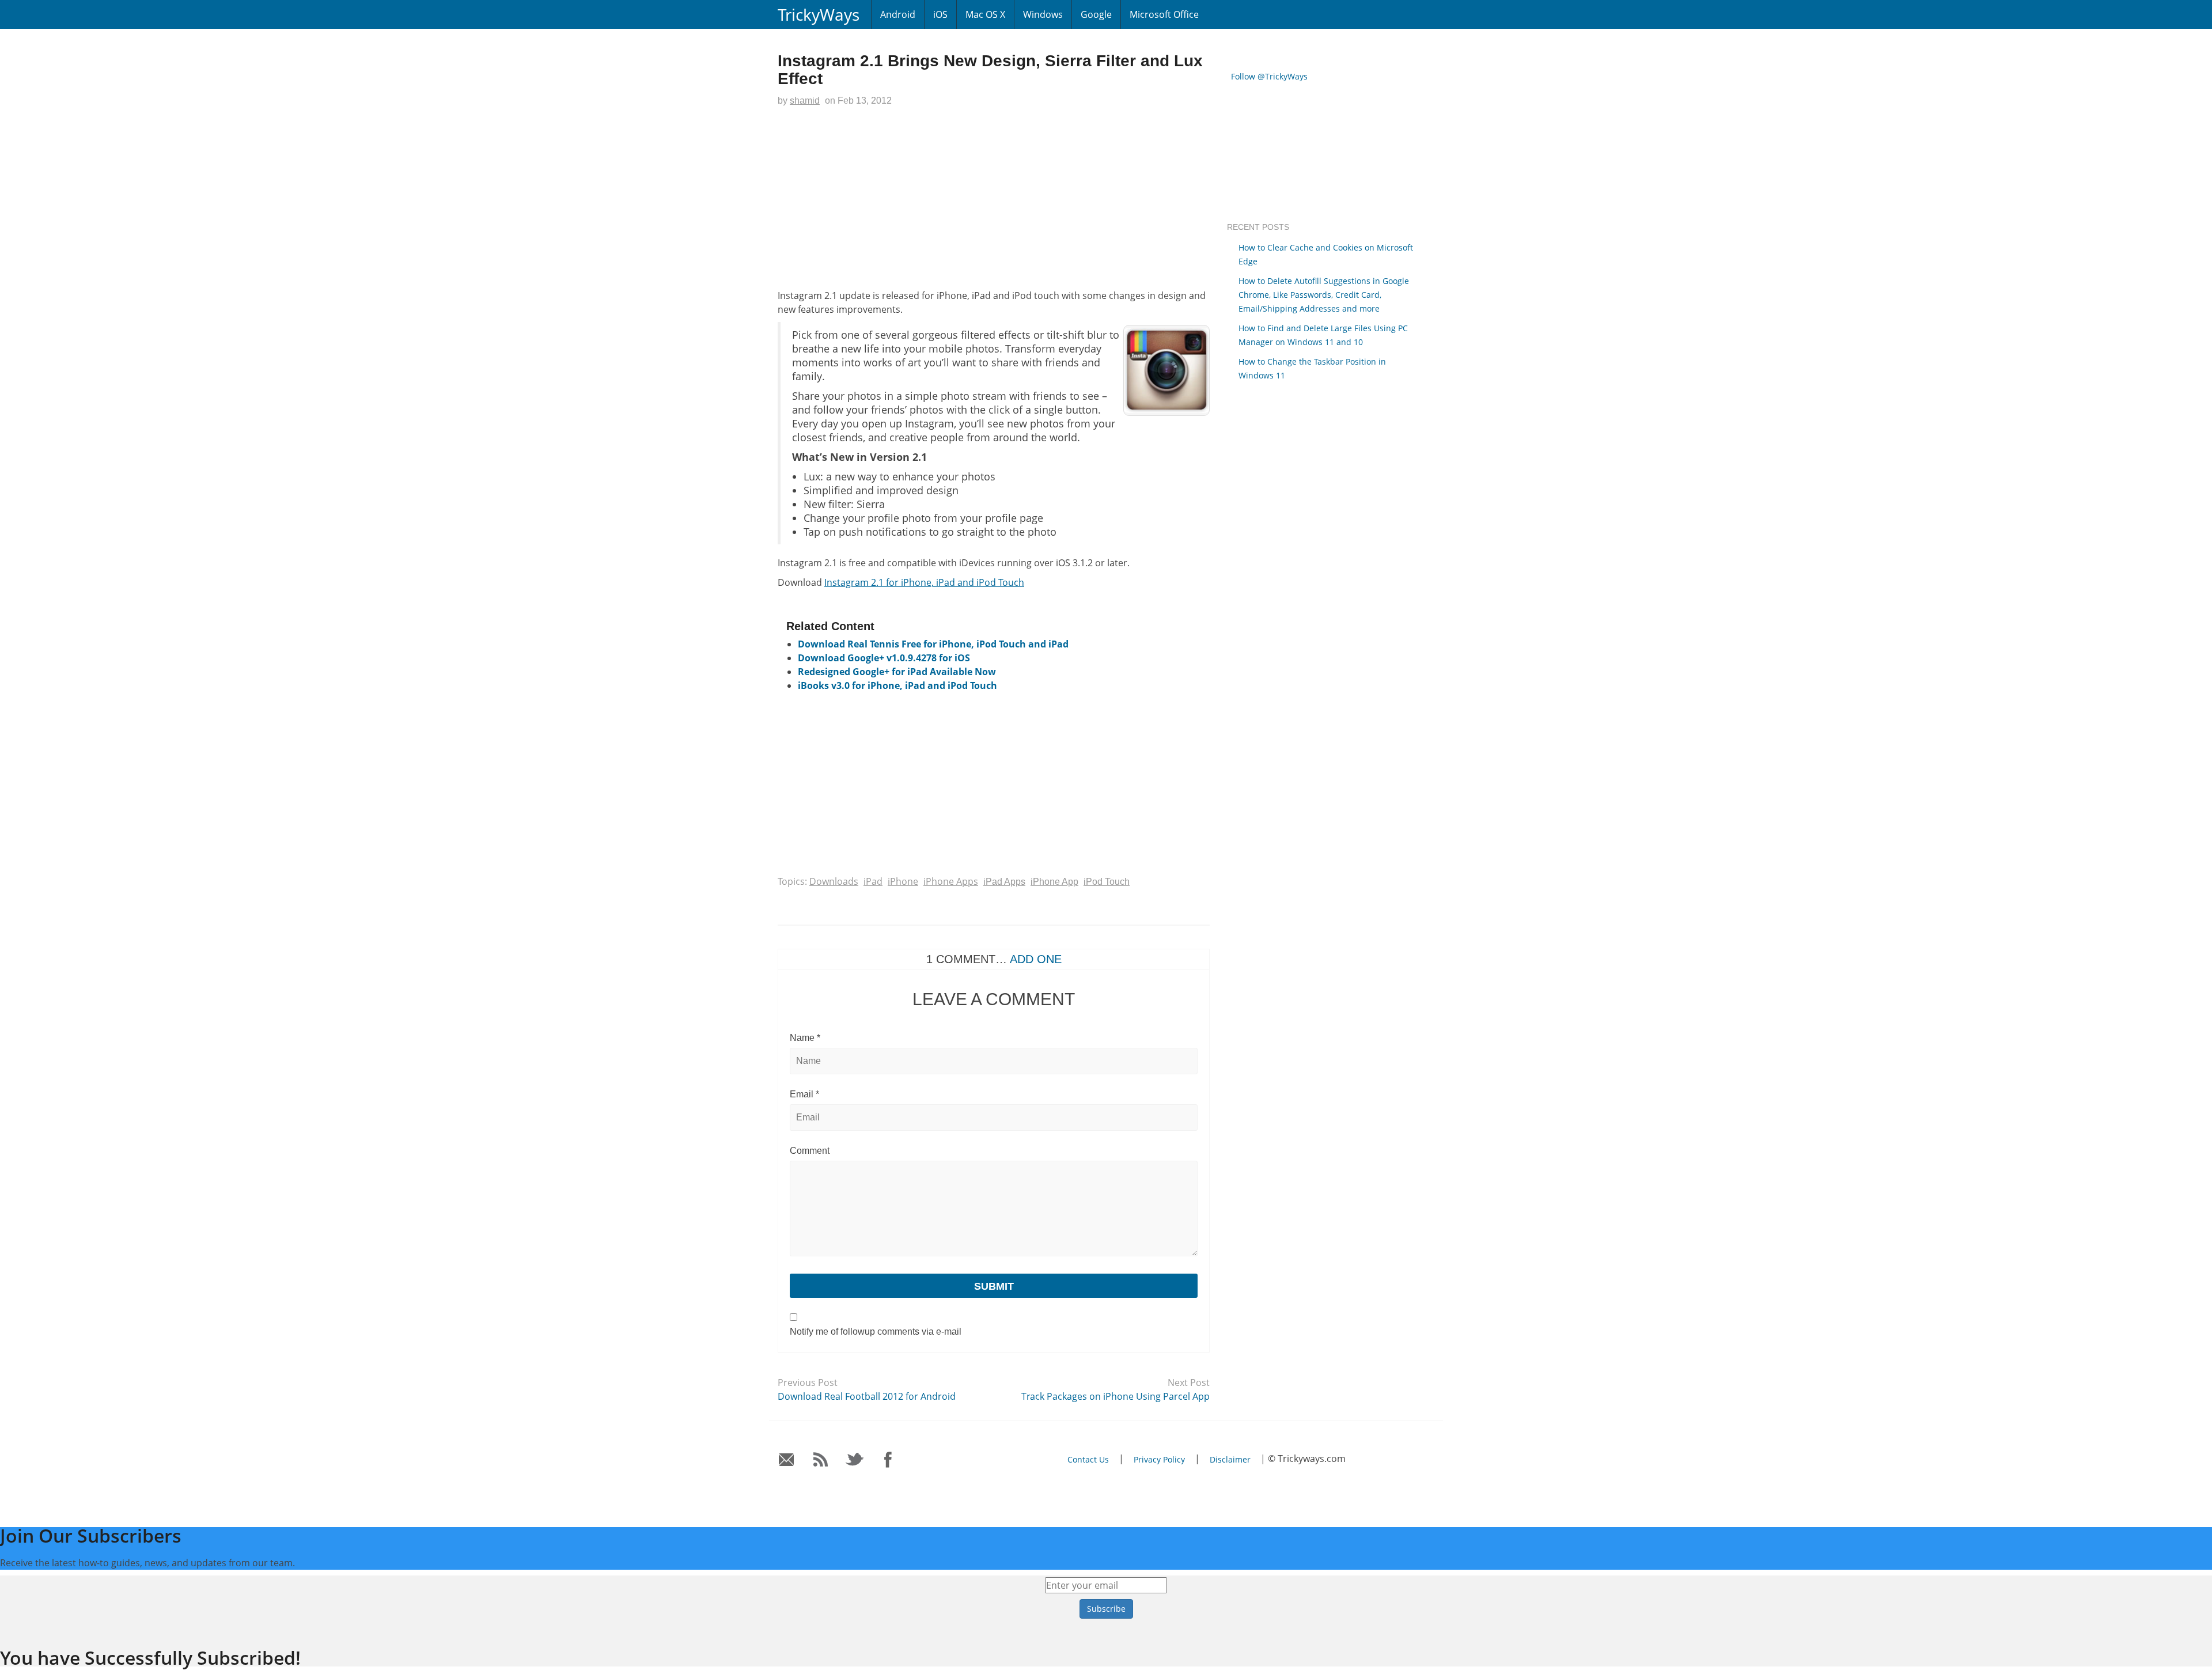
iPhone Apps (951, 881)
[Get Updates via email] (787, 1460)
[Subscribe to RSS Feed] (821, 1460)
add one (1036, 959)
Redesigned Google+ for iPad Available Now (897, 672)
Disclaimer (1230, 1459)
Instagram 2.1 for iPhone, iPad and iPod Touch (924, 582)
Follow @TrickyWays (1269, 76)
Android (898, 14)
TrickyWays (819, 14)
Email (804, 1094)
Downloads (834, 881)
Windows (1043, 14)
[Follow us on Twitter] (855, 1460)
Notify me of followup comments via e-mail (876, 1332)
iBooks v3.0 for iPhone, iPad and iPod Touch (897, 685)
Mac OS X (985, 14)
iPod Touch (1107, 882)
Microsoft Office (1164, 14)
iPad (873, 881)
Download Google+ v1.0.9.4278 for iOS (884, 658)
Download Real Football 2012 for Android (867, 1396)
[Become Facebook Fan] (889, 1460)
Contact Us (1088, 1459)
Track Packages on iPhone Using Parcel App (1116, 1396)
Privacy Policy (1159, 1459)
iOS (940, 14)
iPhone (903, 881)
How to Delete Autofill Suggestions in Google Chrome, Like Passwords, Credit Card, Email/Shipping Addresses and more (1324, 295)
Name (805, 1038)
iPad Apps (1004, 882)
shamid (805, 101)
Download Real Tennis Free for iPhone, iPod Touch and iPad (933, 644)
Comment (810, 1151)
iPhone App (1054, 882)
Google (1096, 14)
